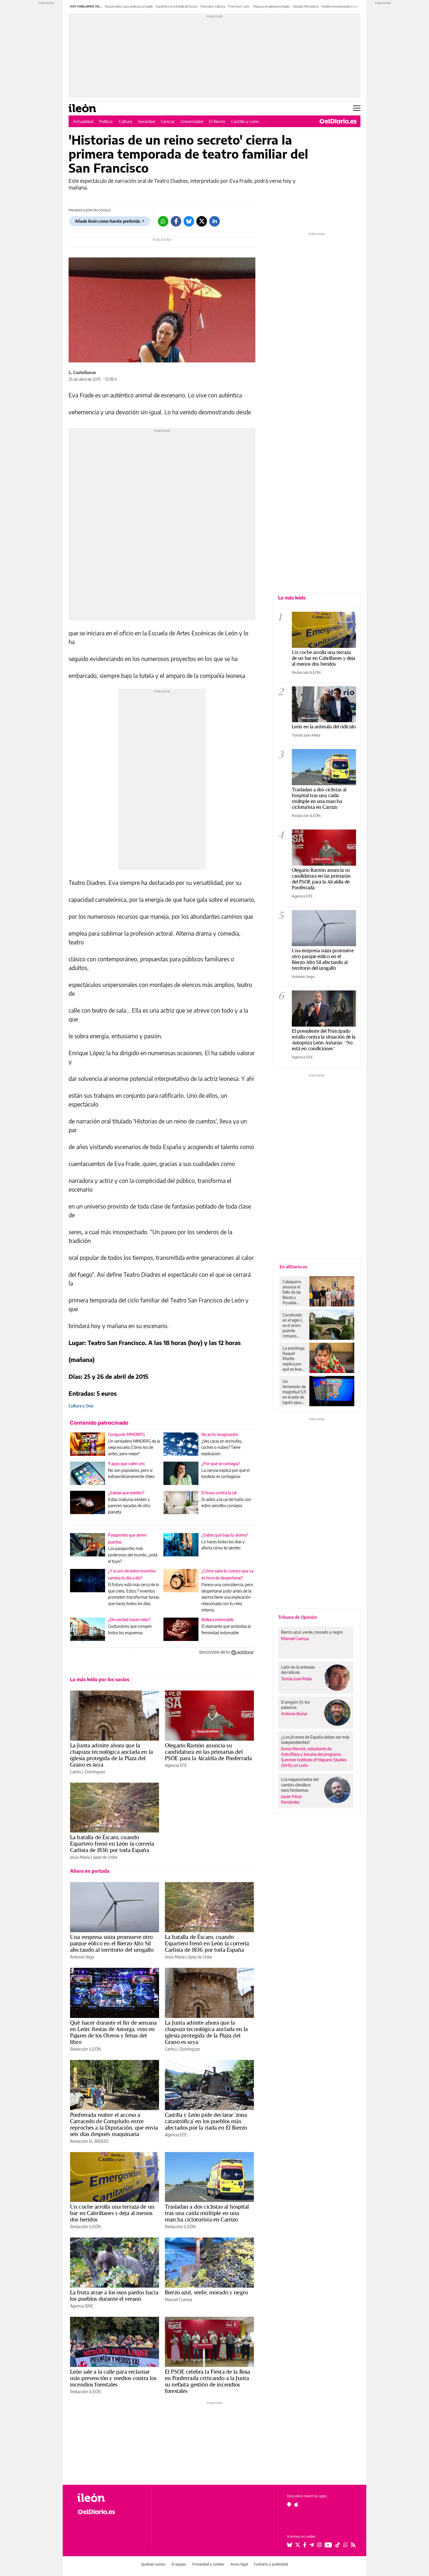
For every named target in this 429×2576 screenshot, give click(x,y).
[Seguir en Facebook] (305, 2545)
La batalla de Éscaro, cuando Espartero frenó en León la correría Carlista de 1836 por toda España (112, 1844)
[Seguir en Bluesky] (290, 2545)
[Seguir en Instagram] (319, 2545)
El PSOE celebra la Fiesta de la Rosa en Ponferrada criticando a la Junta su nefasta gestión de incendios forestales (207, 2381)
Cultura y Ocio (81, 1406)
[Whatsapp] (163, 221)
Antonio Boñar (294, 1714)
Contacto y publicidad (271, 2564)
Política (106, 121)
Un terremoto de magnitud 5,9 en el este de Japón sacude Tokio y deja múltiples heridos (294, 1392)
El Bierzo (217, 121)
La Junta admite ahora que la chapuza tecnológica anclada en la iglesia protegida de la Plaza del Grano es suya (111, 1755)
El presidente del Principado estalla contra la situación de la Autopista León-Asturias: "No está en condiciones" (324, 1040)
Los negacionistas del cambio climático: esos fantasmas (300, 1785)
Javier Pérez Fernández (292, 1799)
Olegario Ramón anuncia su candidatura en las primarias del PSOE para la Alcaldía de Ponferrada (208, 1752)
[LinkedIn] (214, 221)
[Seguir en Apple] (296, 2504)
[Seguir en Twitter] (298, 2545)
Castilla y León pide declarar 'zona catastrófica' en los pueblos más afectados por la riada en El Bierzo (206, 2121)
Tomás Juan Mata (306, 735)
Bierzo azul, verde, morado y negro (206, 2292)
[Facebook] (176, 221)
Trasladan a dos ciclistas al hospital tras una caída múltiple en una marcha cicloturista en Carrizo (207, 2213)
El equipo (179, 2564)
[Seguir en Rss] (353, 2545)
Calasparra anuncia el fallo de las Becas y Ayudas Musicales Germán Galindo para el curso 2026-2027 (294, 1292)
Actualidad (83, 121)
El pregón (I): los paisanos (295, 1705)
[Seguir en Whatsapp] (346, 2545)
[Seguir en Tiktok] (338, 2545)
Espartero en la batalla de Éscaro (177, 6)
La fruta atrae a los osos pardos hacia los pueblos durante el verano (114, 2296)
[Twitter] (202, 221)
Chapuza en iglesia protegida (271, 6)
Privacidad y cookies (208, 2564)
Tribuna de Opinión (298, 1617)
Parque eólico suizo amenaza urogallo (129, 6)
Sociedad (147, 121)
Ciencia (168, 121)
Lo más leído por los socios (100, 1679)
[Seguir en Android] (289, 2504)
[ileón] (110, 2498)
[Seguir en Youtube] (328, 2545)
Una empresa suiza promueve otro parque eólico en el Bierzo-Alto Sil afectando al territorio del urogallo (112, 1943)
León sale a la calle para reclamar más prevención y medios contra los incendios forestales (113, 2378)
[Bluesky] (189, 221)
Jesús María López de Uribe (94, 1857)
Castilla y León (245, 121)
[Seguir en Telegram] (312, 2545)
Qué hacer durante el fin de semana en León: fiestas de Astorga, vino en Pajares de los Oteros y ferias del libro (113, 2032)
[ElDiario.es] (338, 121)
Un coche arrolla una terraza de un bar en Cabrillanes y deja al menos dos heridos (112, 2213)
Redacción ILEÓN (85, 2049)
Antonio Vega (82, 1957)
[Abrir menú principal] (357, 108)
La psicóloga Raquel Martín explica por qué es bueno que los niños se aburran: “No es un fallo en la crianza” (294, 1359)
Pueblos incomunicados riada (340, 6)
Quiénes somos (153, 2564)
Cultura (125, 121)
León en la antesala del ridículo (324, 726)
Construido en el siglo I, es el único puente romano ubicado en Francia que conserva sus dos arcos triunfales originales (294, 1325)
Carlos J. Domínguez (88, 1772)
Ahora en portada (90, 1871)
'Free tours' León (239, 6)
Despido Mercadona (306, 6)
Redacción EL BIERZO (89, 2141)
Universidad (192, 121)
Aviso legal (239, 2564)
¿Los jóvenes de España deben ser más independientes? (315, 1740)
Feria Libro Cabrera (213, 6)
